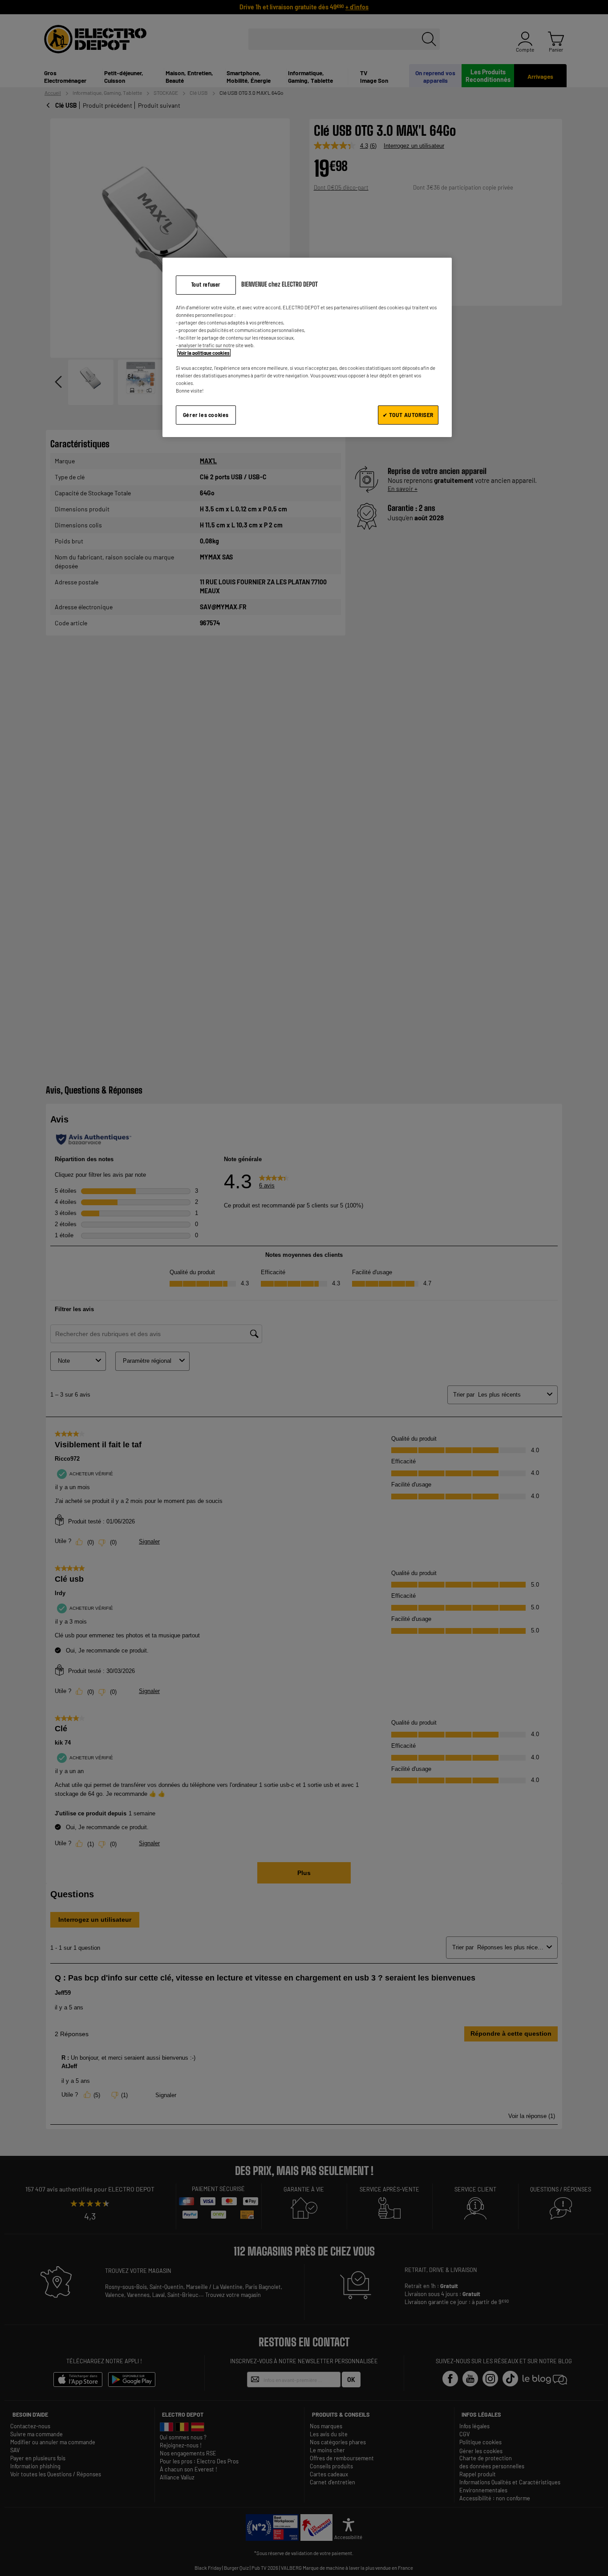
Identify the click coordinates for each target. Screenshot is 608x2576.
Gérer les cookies (206, 415)
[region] (307, 347)
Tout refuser (206, 285)
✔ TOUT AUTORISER (408, 415)
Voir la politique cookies (204, 353)
